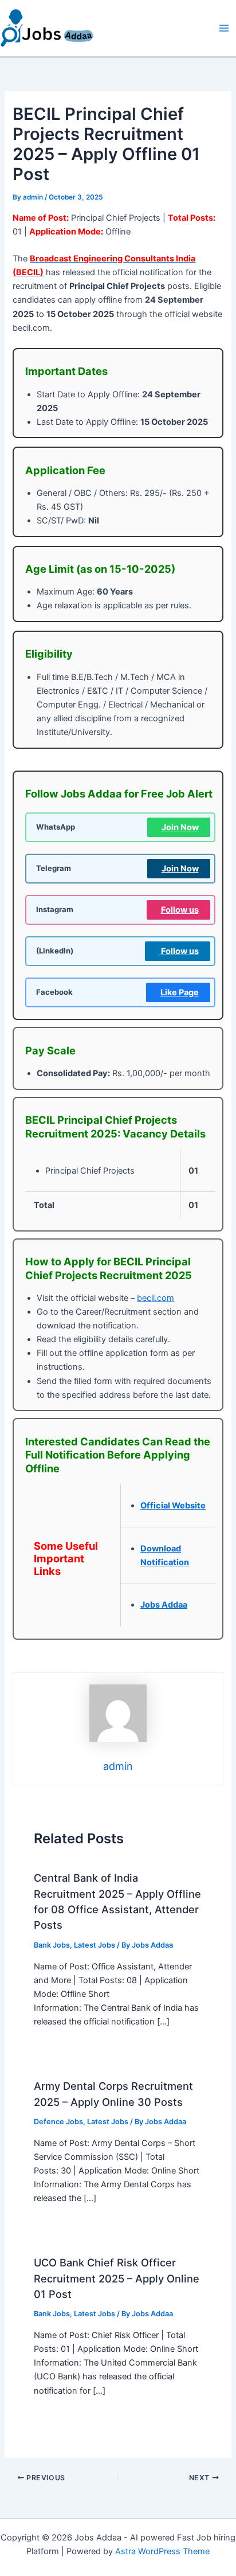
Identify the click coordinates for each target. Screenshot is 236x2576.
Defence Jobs (58, 2122)
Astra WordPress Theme (162, 2551)
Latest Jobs (95, 1945)
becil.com (156, 1298)
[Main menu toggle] (224, 28)
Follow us (180, 910)
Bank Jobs (52, 1945)
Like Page (180, 992)
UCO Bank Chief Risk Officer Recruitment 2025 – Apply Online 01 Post (117, 2278)
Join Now (180, 827)
